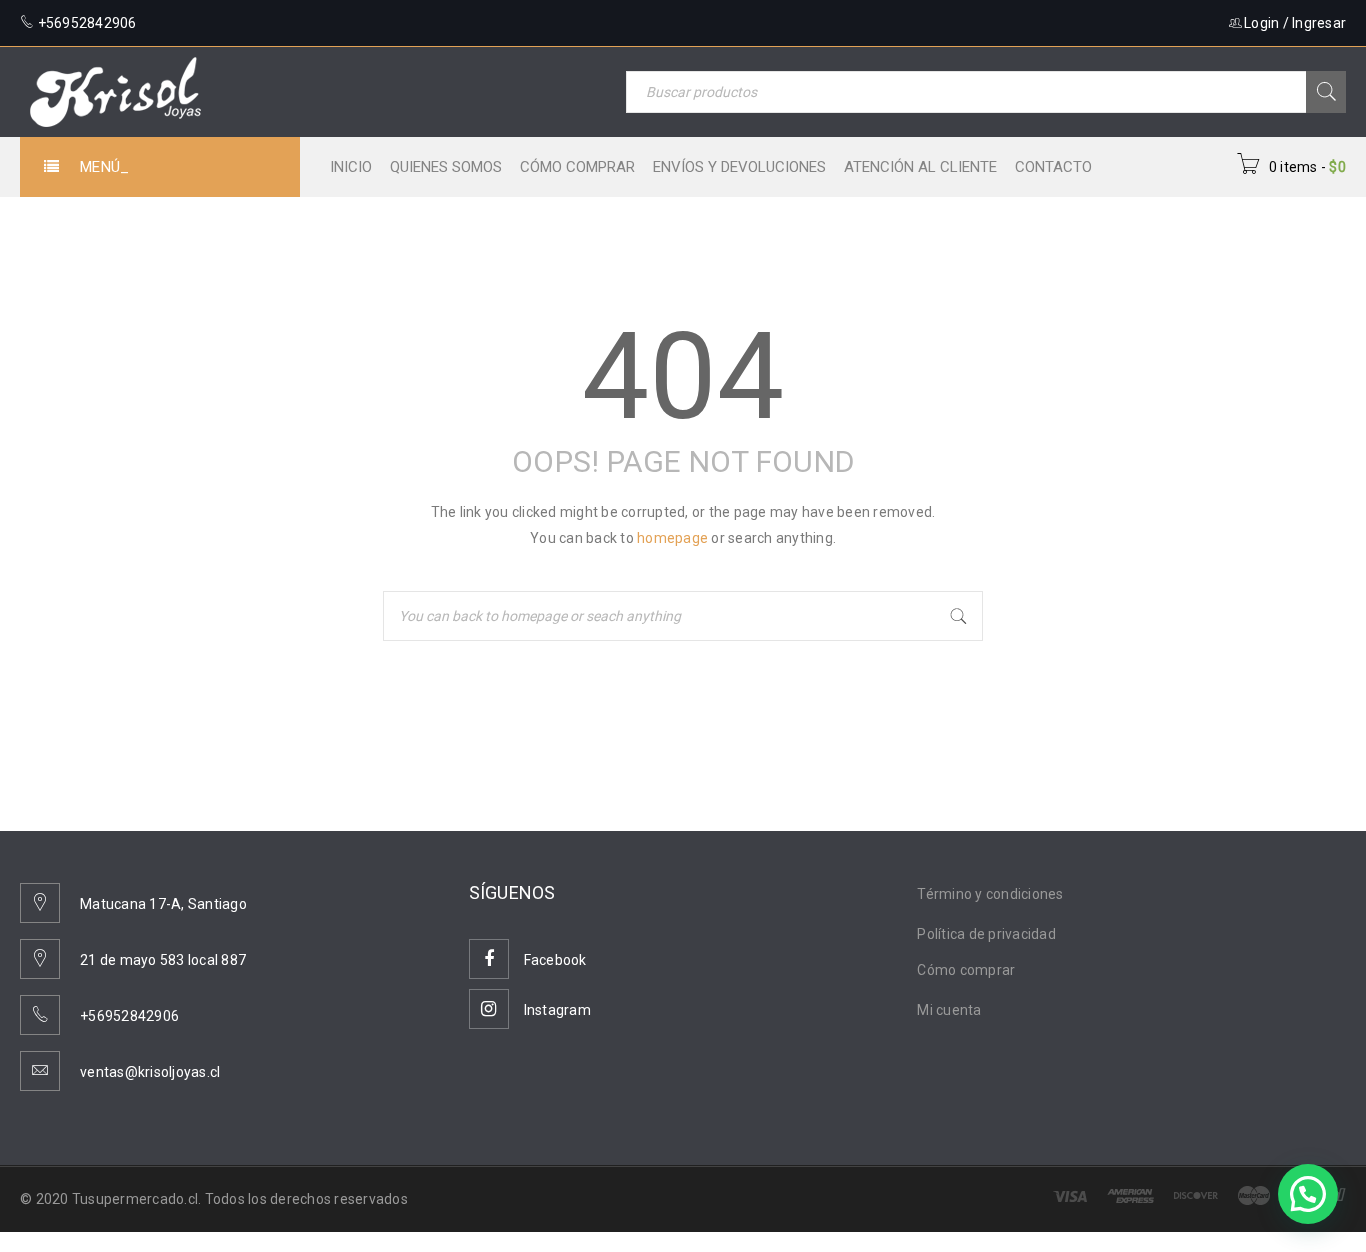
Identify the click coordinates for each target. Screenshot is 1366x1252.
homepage (672, 538)
